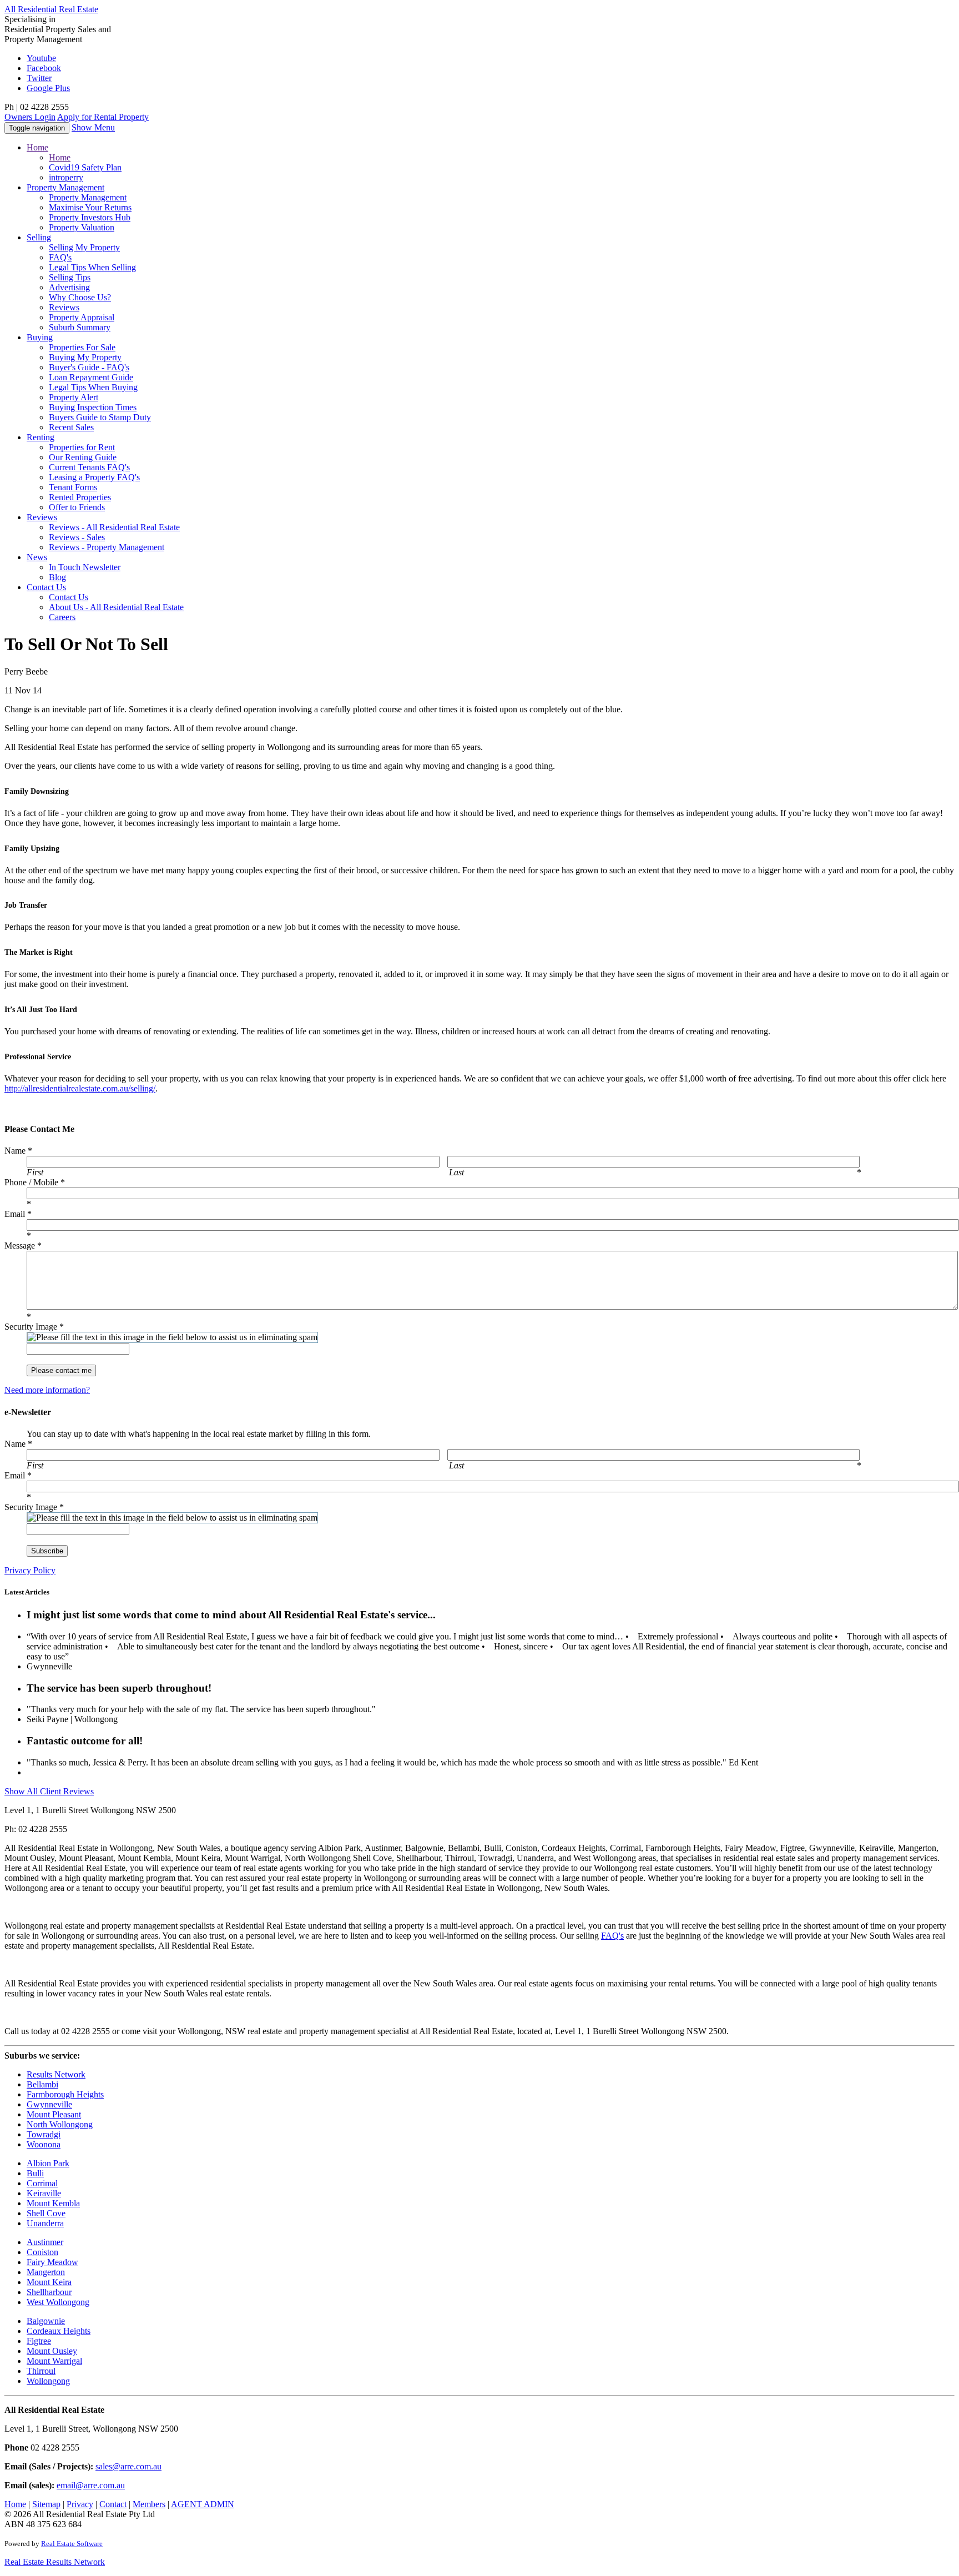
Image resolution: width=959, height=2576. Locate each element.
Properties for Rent (82, 447)
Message (23, 1246)
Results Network (56, 2074)
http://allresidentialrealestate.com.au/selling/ (80, 1088)
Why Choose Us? (80, 297)
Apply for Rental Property (103, 117)
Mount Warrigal (54, 2361)
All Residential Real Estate (51, 9)
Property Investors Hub (90, 217)
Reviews (64, 307)
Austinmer (45, 2242)
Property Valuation (82, 227)
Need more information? (47, 1390)
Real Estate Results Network (55, 2562)
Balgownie (46, 2321)
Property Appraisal (82, 317)
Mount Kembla (53, 2203)
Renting (41, 437)
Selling (39, 237)
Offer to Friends (77, 507)
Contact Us (69, 597)
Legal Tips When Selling (92, 267)
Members (149, 2504)
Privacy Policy (30, 1570)
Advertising (69, 287)
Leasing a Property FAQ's (94, 477)
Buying (40, 337)
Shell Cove (46, 2213)
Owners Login (30, 117)
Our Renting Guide (83, 457)
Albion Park (48, 2163)
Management (65, 187)
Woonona (44, 2144)
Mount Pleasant (54, 2114)
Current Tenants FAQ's (89, 467)
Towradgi (44, 2134)
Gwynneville (49, 2104)
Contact (46, 587)
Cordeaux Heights (59, 2331)
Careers (62, 617)
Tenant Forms (73, 487)
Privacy (80, 2504)
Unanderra (45, 2223)
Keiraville (44, 2193)
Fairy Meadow (52, 2262)
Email (18, 1214)
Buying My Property (85, 357)
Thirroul (41, 2371)
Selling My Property (84, 247)
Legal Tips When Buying (93, 387)
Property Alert (74, 397)
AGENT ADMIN (203, 2504)
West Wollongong (58, 2302)
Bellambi (42, 2084)
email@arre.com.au (91, 2485)
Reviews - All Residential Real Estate (114, 527)
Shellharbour (49, 2292)
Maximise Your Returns (90, 207)
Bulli (35, 2173)
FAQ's (60, 257)
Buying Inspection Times (93, 407)
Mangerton (46, 2272)
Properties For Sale (82, 347)
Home (37, 147)
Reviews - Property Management (107, 547)
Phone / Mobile (35, 1182)
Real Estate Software (72, 2544)
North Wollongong (60, 2124)
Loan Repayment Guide (91, 377)
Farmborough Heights (65, 2094)
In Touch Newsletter (85, 567)
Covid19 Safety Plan (85, 167)
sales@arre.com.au (128, 2466)
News (37, 557)
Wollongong (48, 2381)
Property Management (88, 197)
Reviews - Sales (77, 537)
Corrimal (42, 2183)
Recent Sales (71, 427)
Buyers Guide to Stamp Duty (100, 417)
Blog (57, 577)
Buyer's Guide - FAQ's (89, 367)
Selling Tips (70, 277)
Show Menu (93, 127)
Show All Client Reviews (49, 1791)
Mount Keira (49, 2282)
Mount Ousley (52, 2351)
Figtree (39, 2341)
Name (18, 1151)
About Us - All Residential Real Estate (116, 607)
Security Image (34, 1327)
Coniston (42, 2252)
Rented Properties (80, 497)
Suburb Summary (80, 327)
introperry (66, 177)
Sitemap (46, 2504)
